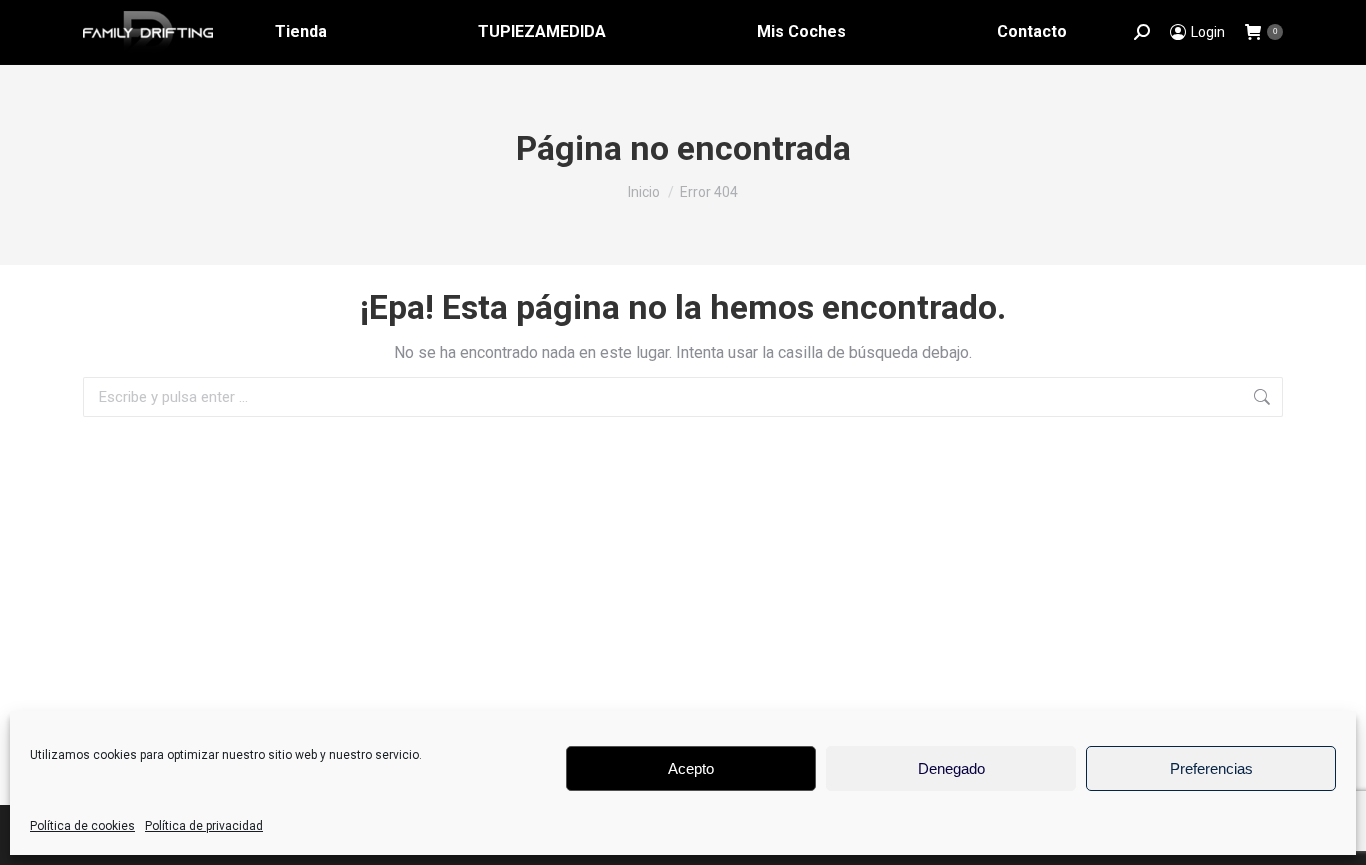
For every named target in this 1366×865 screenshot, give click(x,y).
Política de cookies (82, 826)
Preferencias (1211, 768)
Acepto (691, 768)
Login (1208, 32)
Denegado (951, 768)
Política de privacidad (204, 826)
